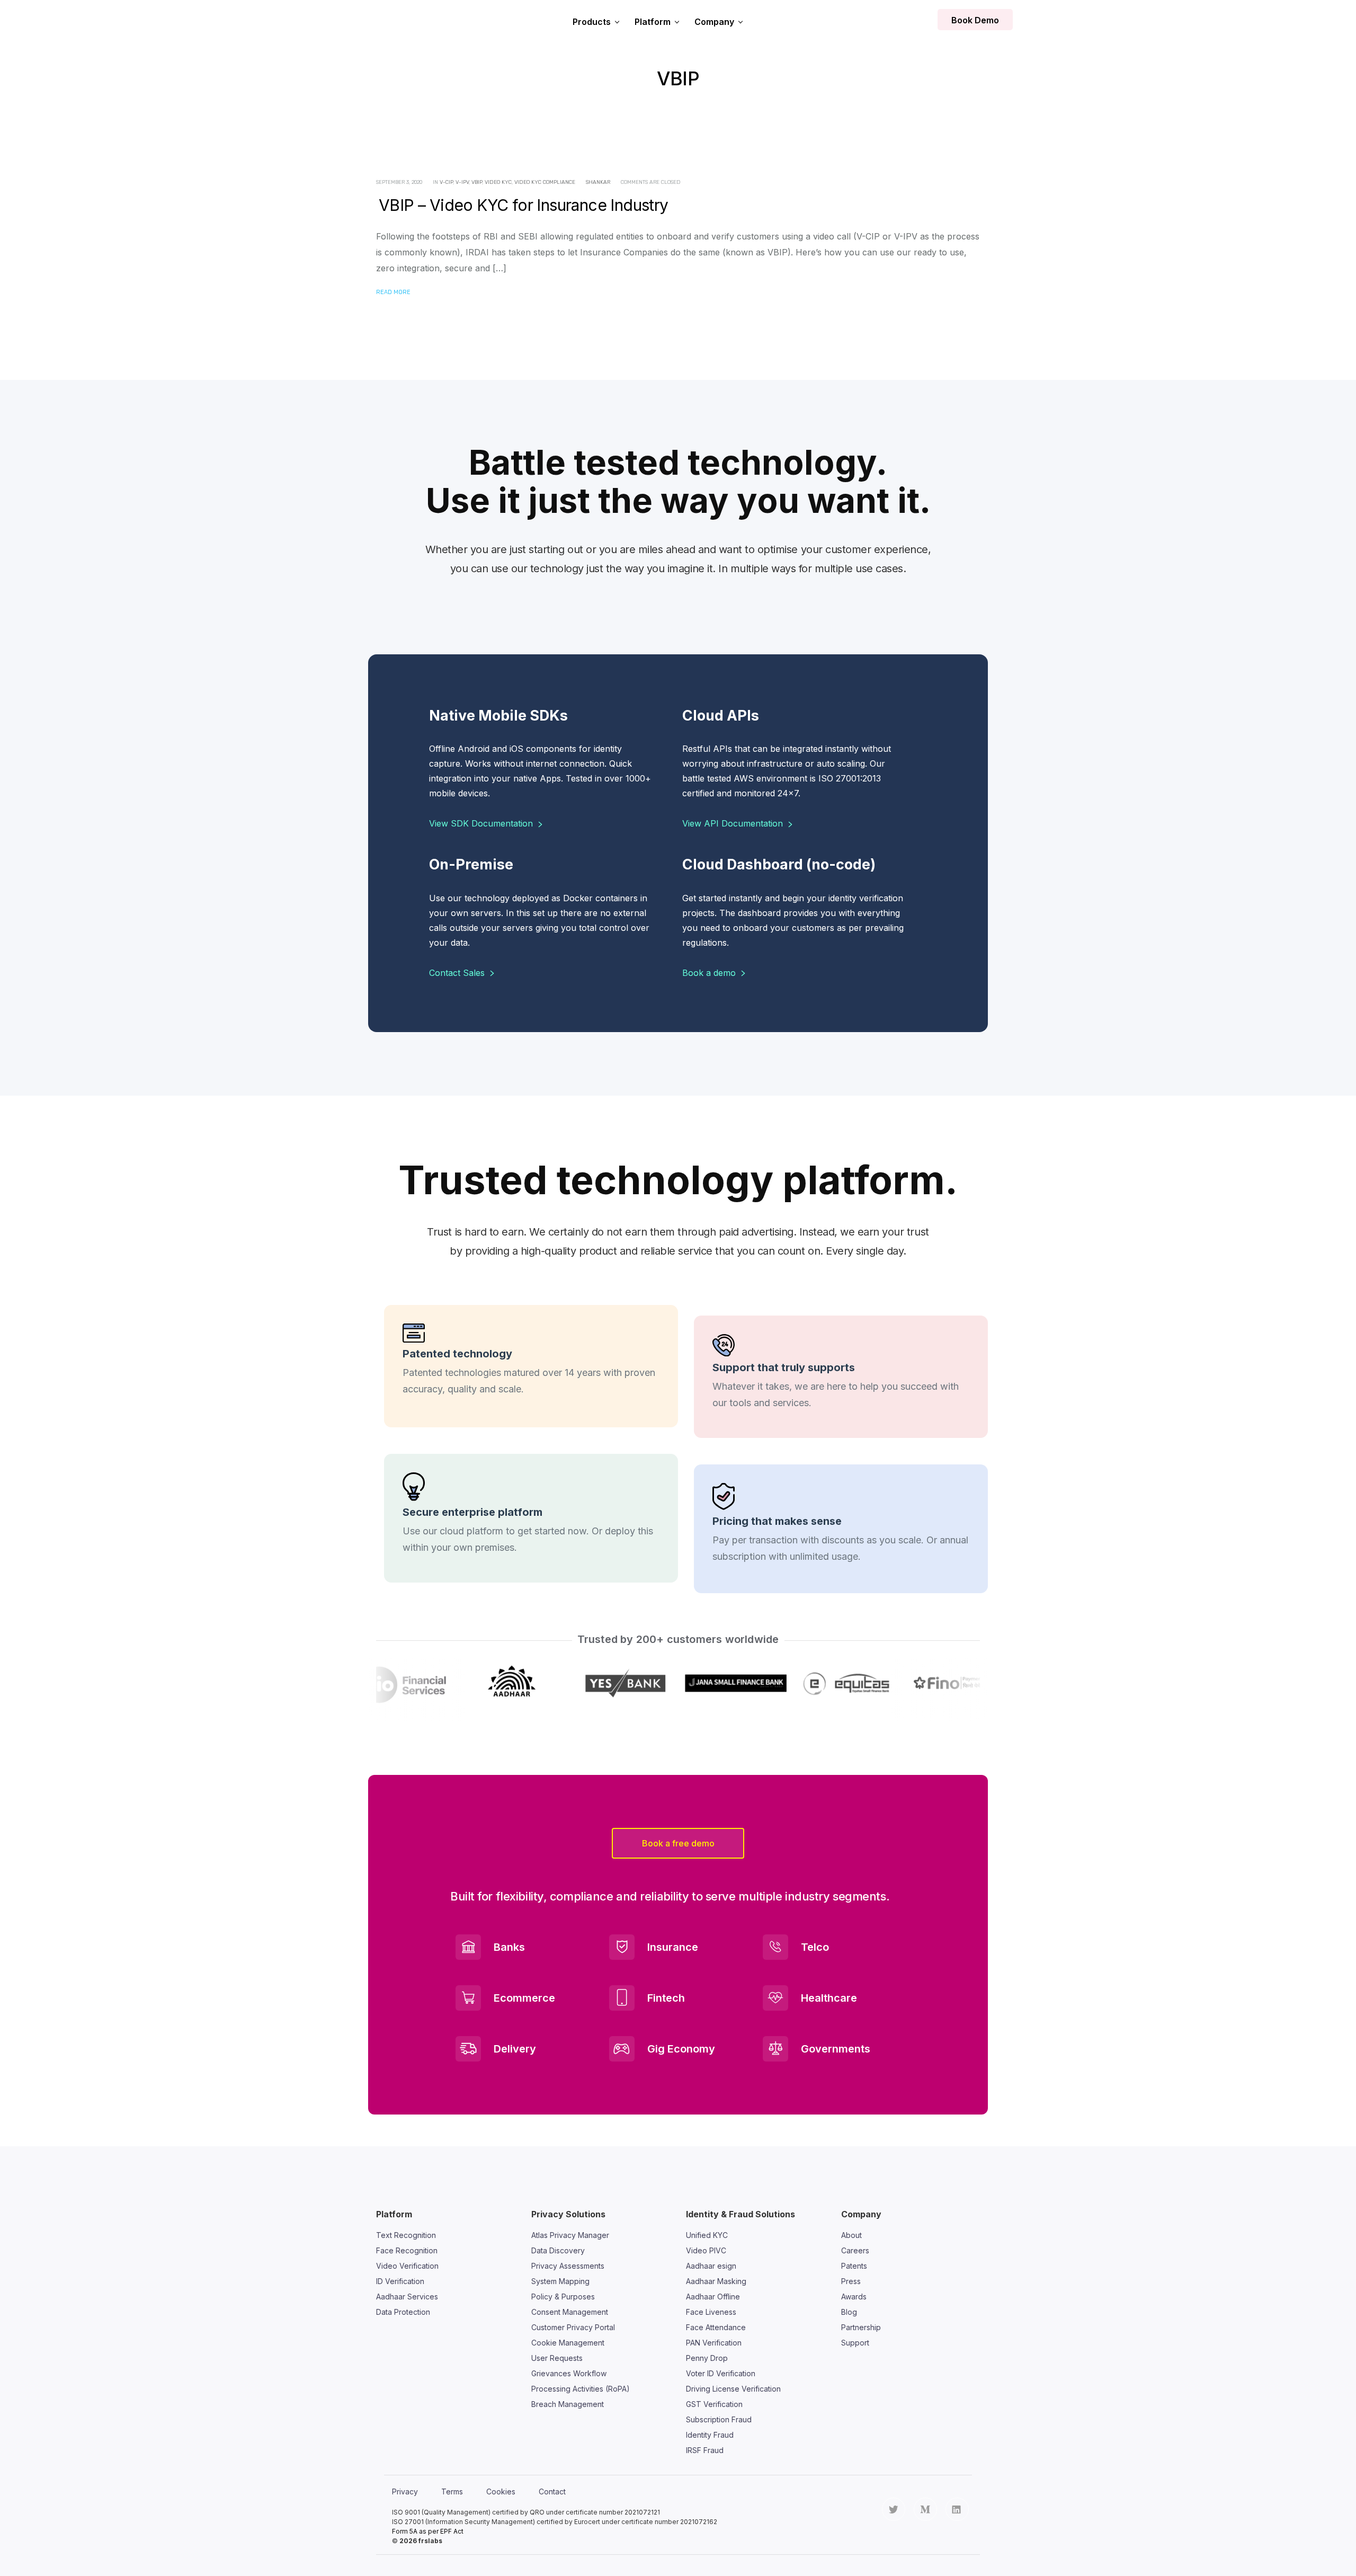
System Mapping (560, 2281)
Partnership (861, 2327)
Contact (552, 2491)
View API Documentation (734, 823)
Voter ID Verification (721, 2373)
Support (855, 2343)
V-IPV (462, 182)
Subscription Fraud (719, 2419)
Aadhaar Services (407, 2297)
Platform (653, 22)
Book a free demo (678, 1843)
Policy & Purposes (563, 2297)
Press (851, 2281)
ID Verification (400, 2281)
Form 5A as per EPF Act (428, 2531)
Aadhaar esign (711, 2266)
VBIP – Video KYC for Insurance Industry (524, 205)
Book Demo (975, 20)
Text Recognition (406, 2235)
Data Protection (403, 2312)
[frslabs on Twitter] (894, 2509)
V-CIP (446, 182)
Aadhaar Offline (713, 2297)
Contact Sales (458, 973)
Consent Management (570, 2312)
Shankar (598, 182)
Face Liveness (711, 2312)
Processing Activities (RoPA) (581, 2389)
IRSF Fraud (705, 2450)
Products (592, 22)
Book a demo (710, 973)
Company (714, 22)
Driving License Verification (733, 2389)
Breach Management (568, 2404)
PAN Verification (714, 2343)
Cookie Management (568, 2343)
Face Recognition (407, 2250)
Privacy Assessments (568, 2266)
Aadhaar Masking (716, 2281)
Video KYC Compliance (545, 182)
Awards (854, 2297)
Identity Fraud (710, 2435)
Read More (393, 292)
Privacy (405, 2491)
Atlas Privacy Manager (570, 2235)
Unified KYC (707, 2235)
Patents (854, 2266)
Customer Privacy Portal (573, 2327)
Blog (849, 2312)
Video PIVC (706, 2250)
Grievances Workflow (569, 2373)
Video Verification (407, 2266)
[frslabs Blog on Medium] (925, 2509)
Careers (855, 2250)
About (851, 2235)
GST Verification (714, 2404)
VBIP (477, 182)
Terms (452, 2491)
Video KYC (498, 182)
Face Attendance (716, 2327)
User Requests (557, 2358)
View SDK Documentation (482, 823)
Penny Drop (707, 2358)
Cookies (501, 2491)
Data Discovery (558, 2250)
